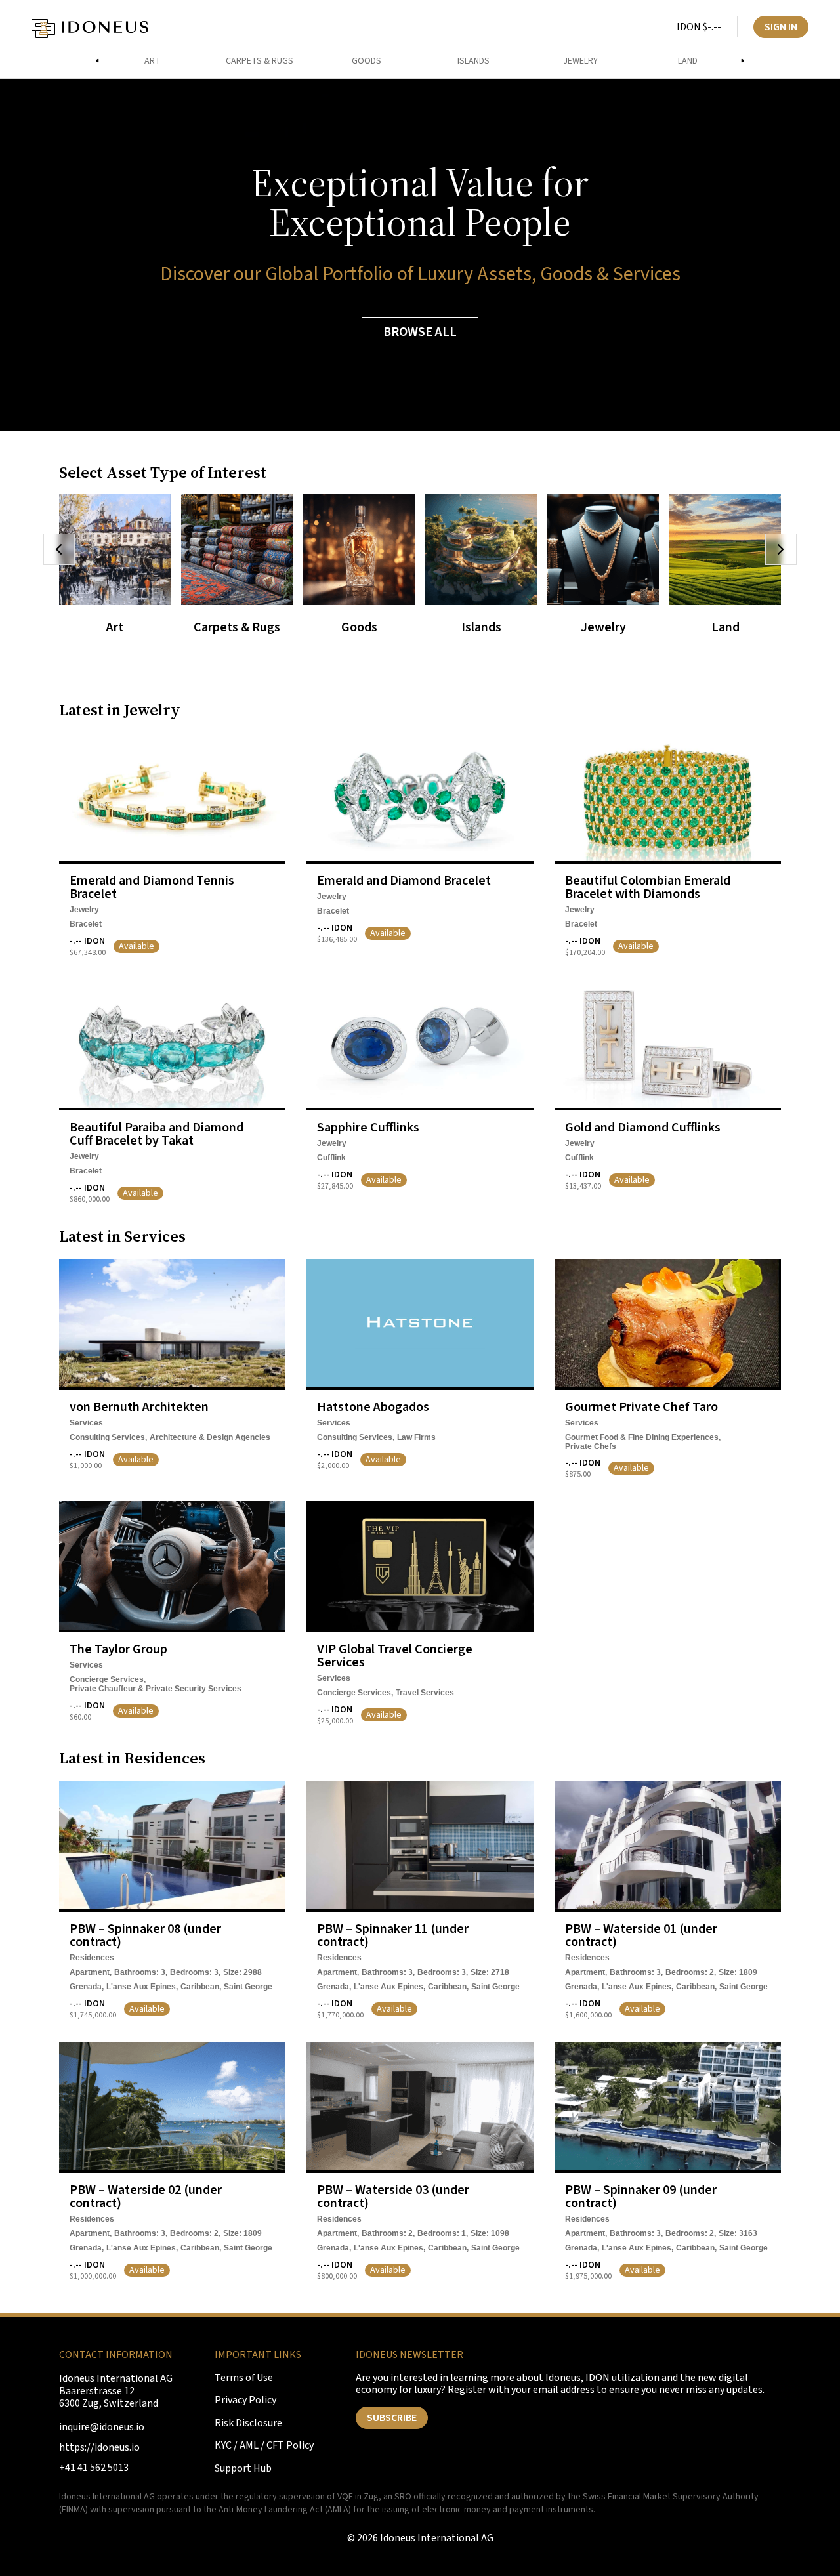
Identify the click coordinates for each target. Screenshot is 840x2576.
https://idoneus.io (99, 2448)
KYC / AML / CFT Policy (264, 2446)
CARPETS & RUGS (260, 61)
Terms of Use (244, 2378)
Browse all (420, 332)
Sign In (781, 27)
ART (153, 61)
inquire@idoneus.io (102, 2427)
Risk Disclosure (248, 2423)
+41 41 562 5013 (94, 2468)
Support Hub (243, 2469)
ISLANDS (473, 61)
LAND (688, 61)
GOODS (367, 61)
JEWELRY (580, 61)
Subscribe (392, 2418)
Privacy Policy (245, 2400)
